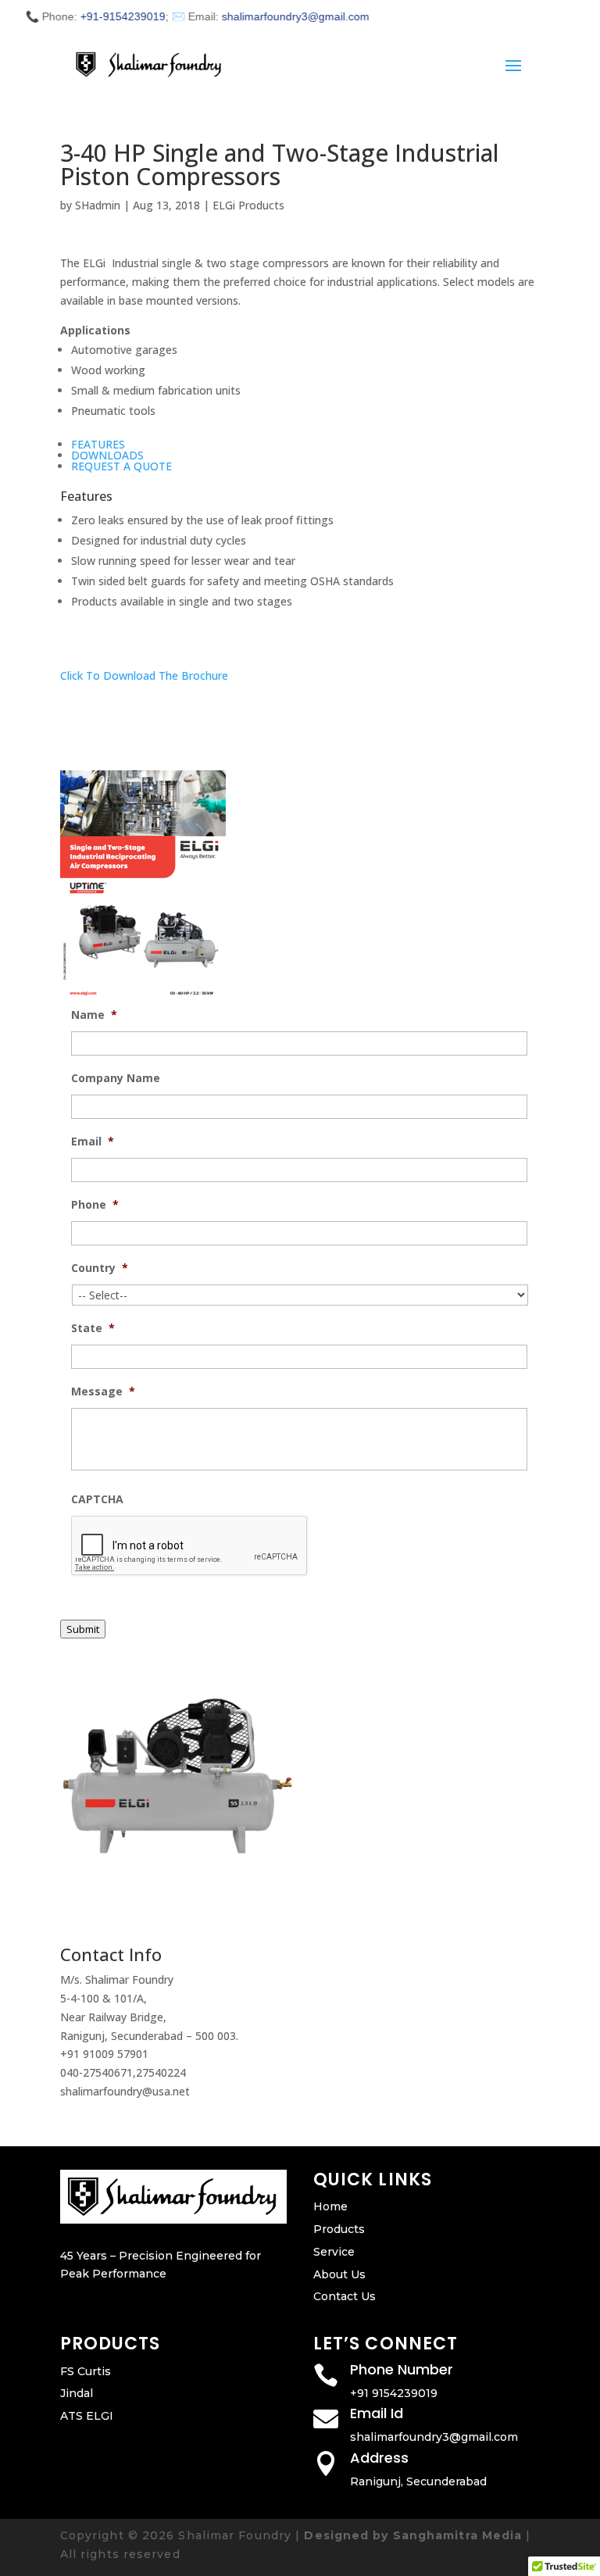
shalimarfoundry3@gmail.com (275, 16)
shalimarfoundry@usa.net (125, 2091)
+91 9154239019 (394, 2393)
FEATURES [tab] (98, 444)
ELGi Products (248, 205)
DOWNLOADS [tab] (107, 455)
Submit (83, 1629)
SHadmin (98, 205)
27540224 (161, 2072)
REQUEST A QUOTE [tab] (121, 466)
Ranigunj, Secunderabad (418, 2481)
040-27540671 (96, 2072)
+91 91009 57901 (104, 2054)
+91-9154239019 (102, 16)
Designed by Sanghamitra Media (413, 2535)
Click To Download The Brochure (144, 675)
